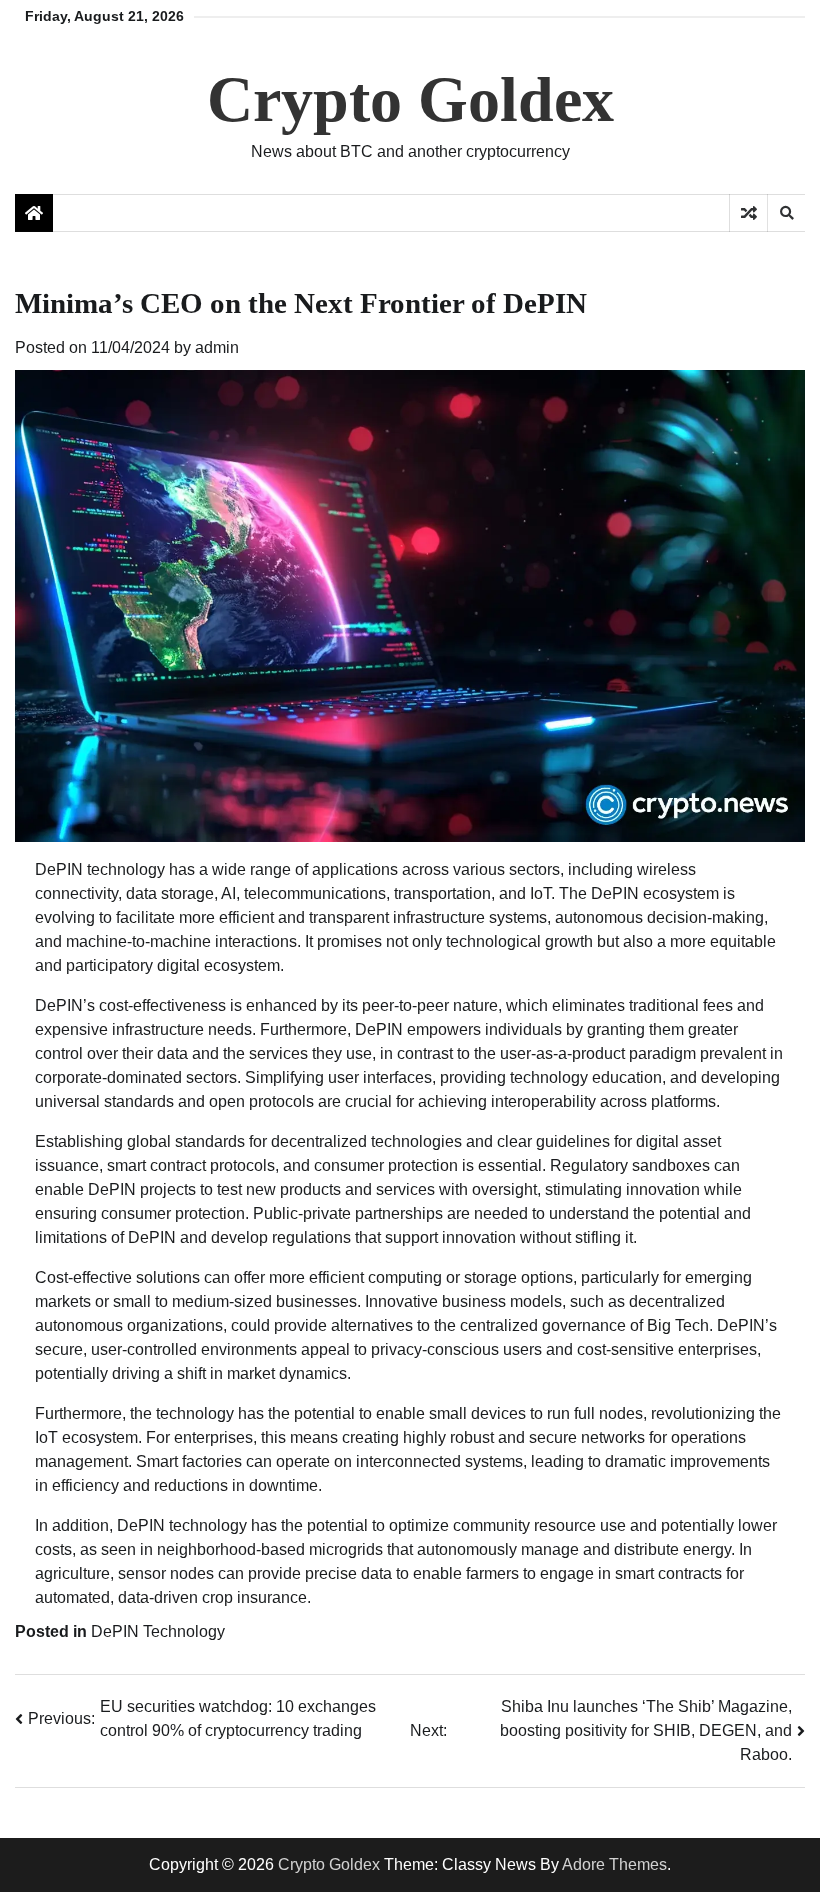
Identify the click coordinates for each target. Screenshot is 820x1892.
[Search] (786, 213)
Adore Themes (614, 1864)
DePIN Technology (158, 1631)
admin (217, 347)
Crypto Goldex (410, 99)
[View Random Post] (748, 213)
